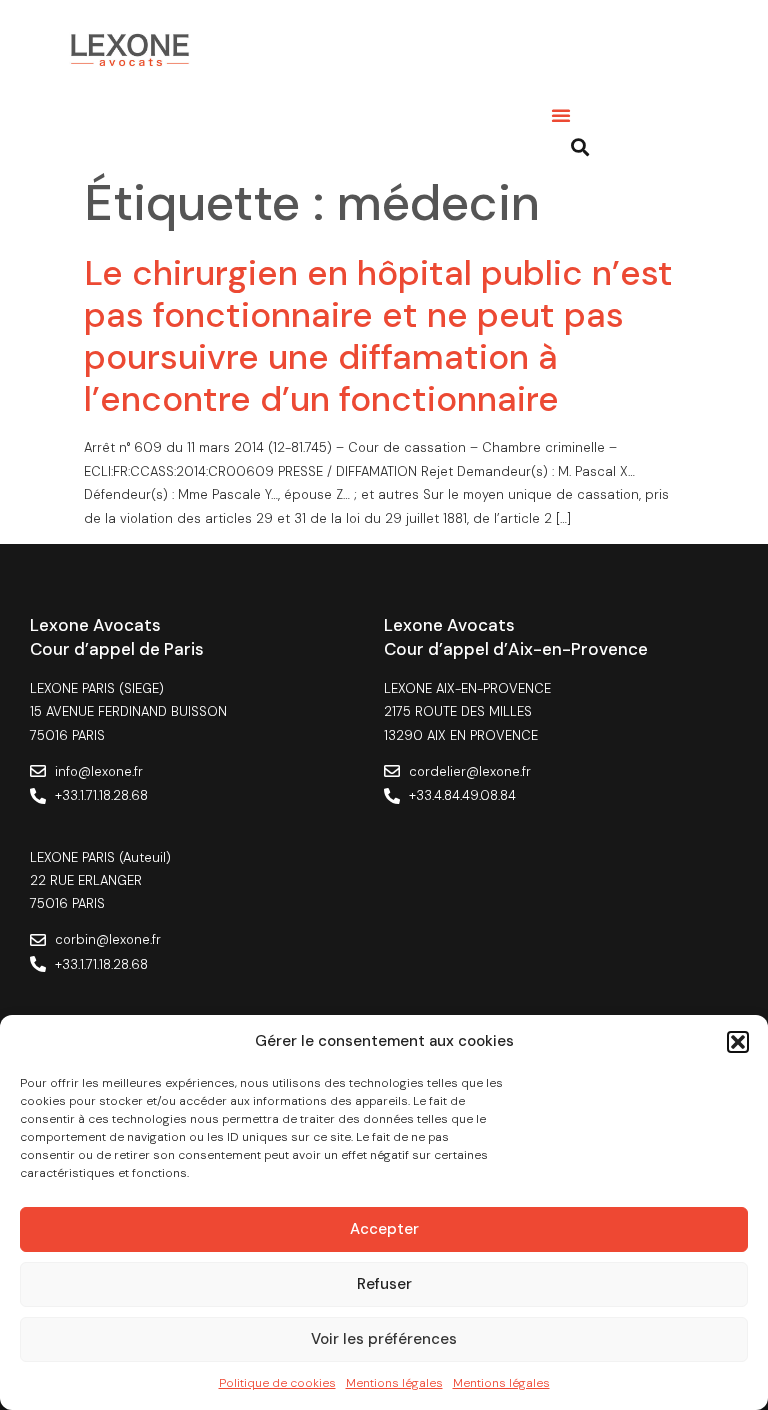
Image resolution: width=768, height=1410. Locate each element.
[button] (738, 1042)
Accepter (384, 1229)
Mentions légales (394, 1383)
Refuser (384, 1284)
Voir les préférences (384, 1339)
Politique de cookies (277, 1383)
